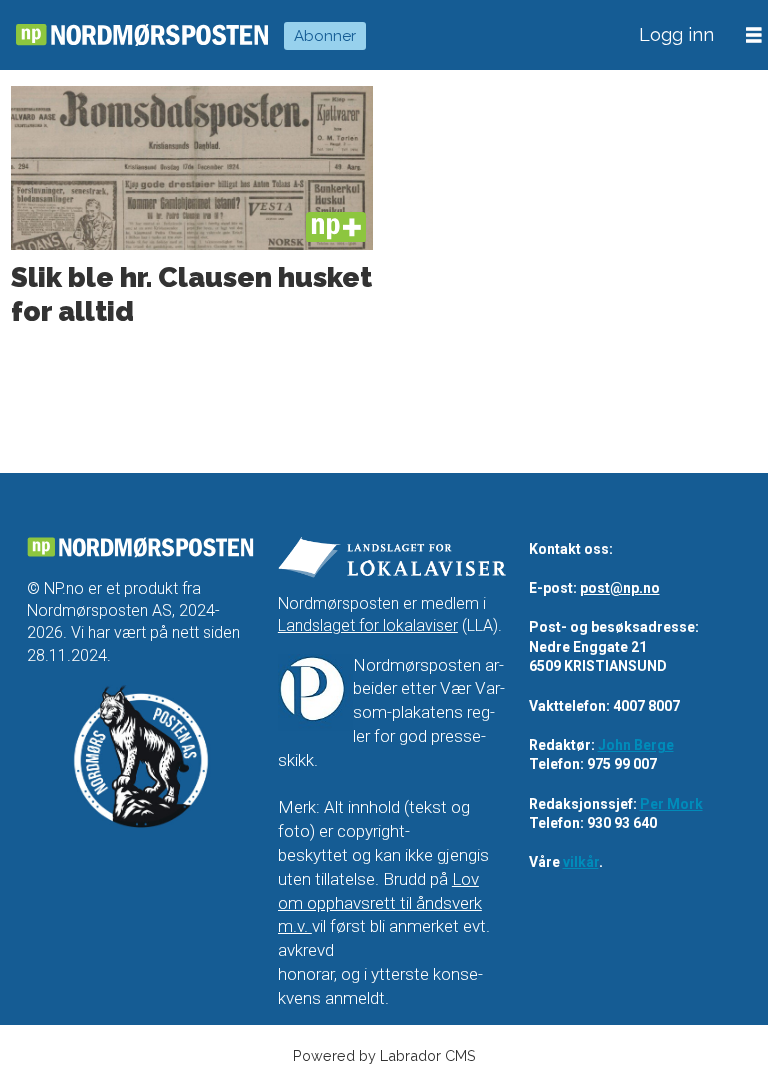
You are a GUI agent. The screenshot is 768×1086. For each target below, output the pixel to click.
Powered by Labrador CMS (384, 1055)
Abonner (325, 36)
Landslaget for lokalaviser (368, 625)
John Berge (636, 745)
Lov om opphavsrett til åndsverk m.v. (380, 903)
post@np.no (620, 588)
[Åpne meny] (754, 35)
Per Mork (671, 804)
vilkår (581, 862)
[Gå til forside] (142, 35)
